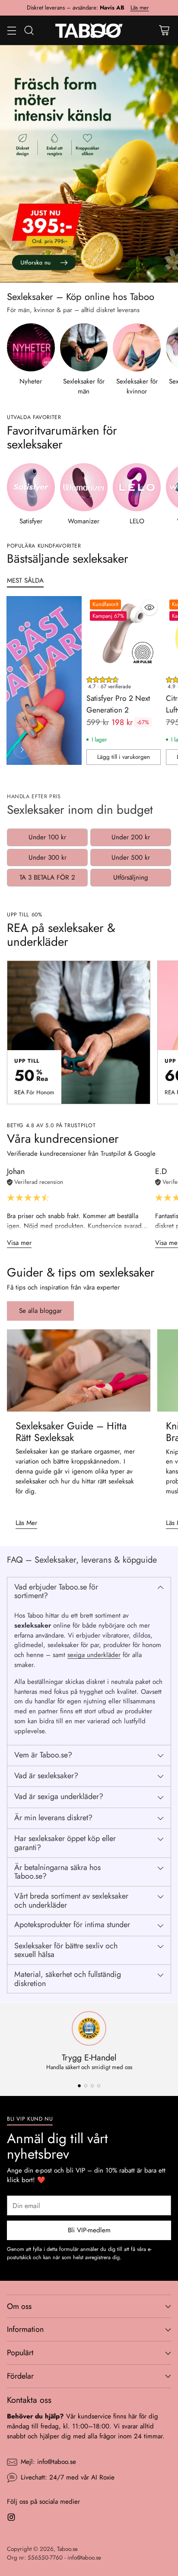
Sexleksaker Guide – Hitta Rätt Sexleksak (71, 1432)
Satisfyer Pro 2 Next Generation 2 (118, 704)
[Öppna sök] (29, 30)
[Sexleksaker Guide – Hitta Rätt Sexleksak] (79, 1370)
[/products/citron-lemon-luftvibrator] (89, 164)
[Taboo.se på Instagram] (11, 2519)
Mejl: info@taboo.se (48, 2462)
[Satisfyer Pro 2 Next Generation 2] (124, 633)
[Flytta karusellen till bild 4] (99, 2086)
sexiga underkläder (94, 1655)
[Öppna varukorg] (164, 30)
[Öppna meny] (11, 30)
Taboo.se (67, 2549)
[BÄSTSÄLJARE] (22, 750)
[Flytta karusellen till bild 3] (92, 2086)
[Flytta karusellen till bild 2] (86, 2086)
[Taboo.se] (89, 30)
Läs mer (140, 8)
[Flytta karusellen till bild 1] (79, 2086)
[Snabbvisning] (149, 607)
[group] (124, 685)
